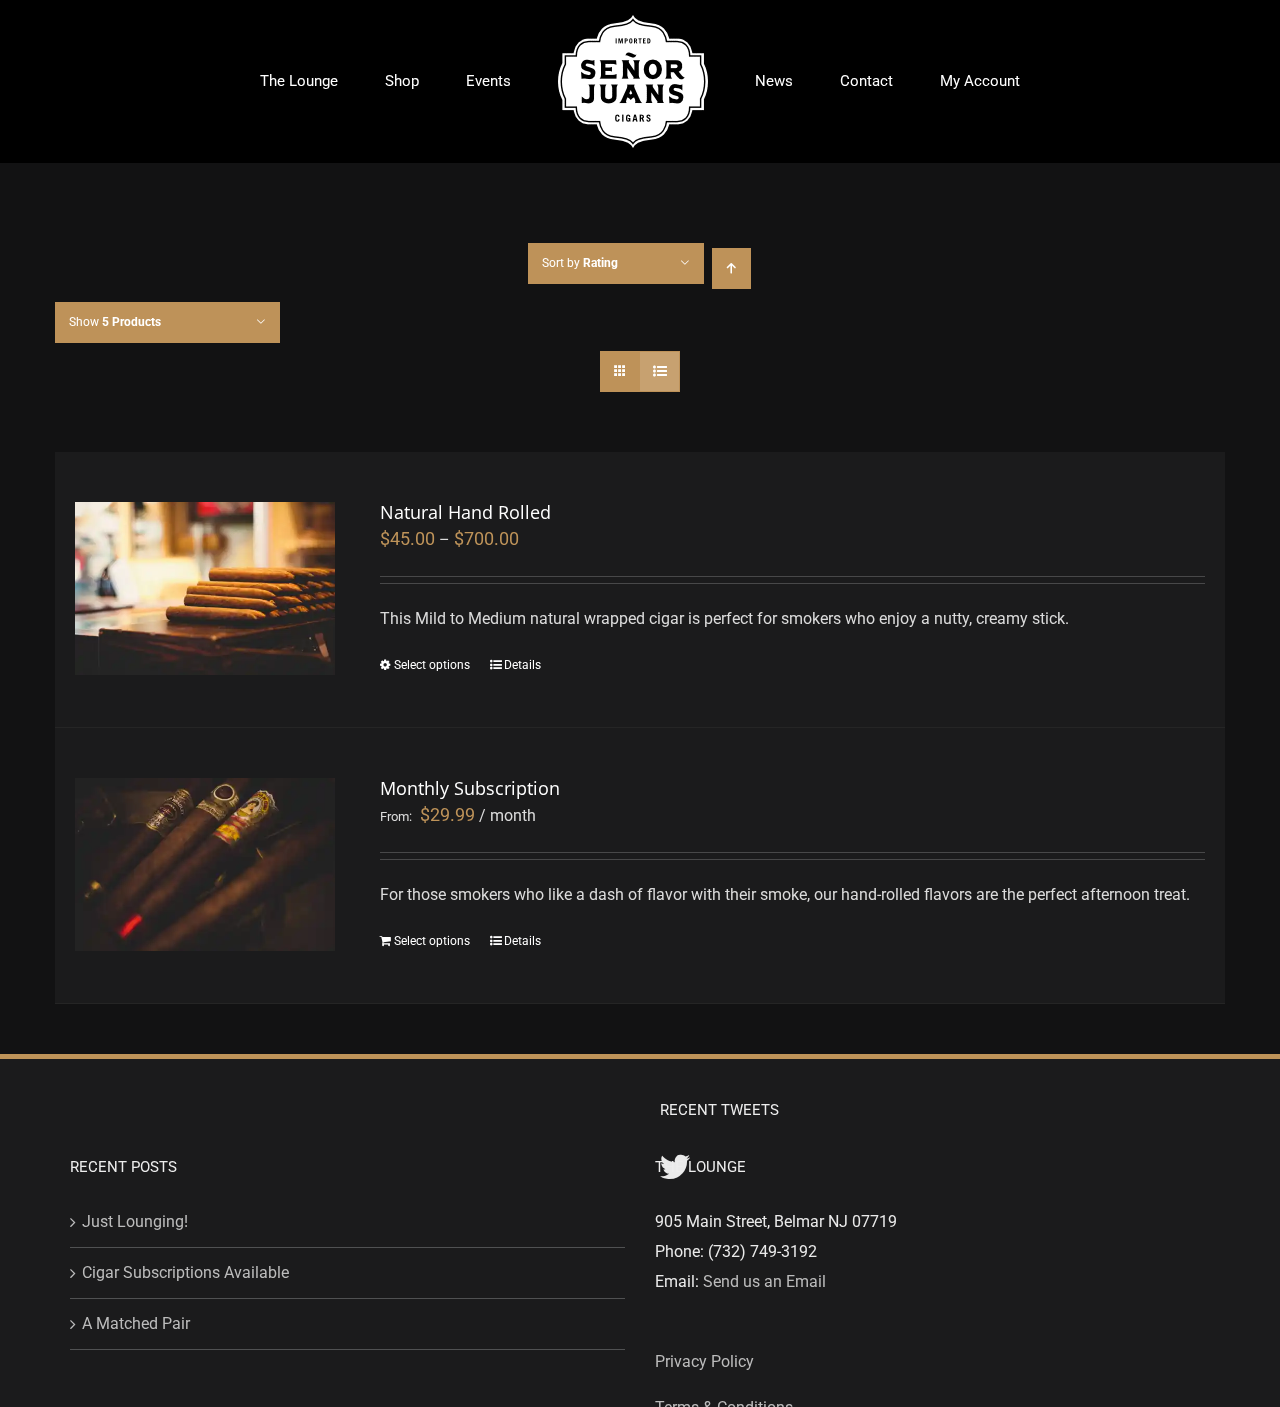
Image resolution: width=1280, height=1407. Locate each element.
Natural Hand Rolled (465, 512)
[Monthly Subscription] (205, 864)
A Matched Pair (136, 1323)
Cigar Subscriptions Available (185, 1272)
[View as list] (659, 371)
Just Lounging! (135, 1221)
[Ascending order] (731, 268)
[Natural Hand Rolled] (205, 588)
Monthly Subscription (470, 788)
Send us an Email (764, 1281)
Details (522, 665)
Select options (432, 665)
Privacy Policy (704, 1361)
